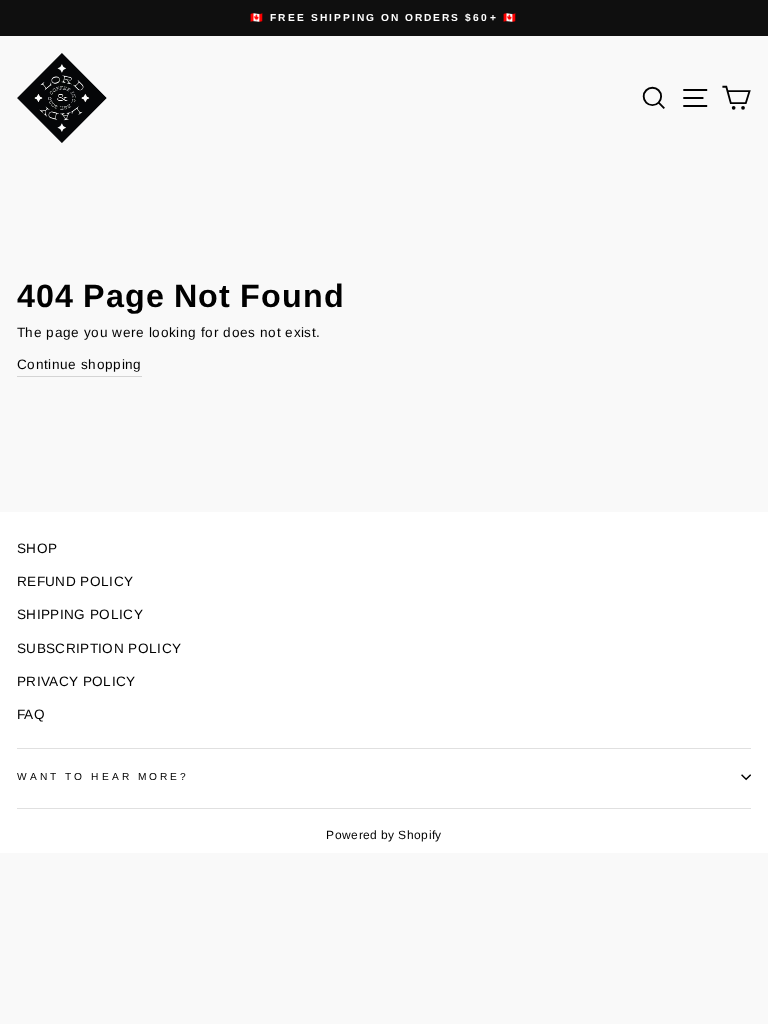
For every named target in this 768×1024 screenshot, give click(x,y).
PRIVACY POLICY (76, 681)
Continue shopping (79, 364)
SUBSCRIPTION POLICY (99, 648)
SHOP (37, 548)
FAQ (31, 714)
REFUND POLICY (75, 581)
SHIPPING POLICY (80, 614)
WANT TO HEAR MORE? (103, 776)
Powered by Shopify (383, 835)
